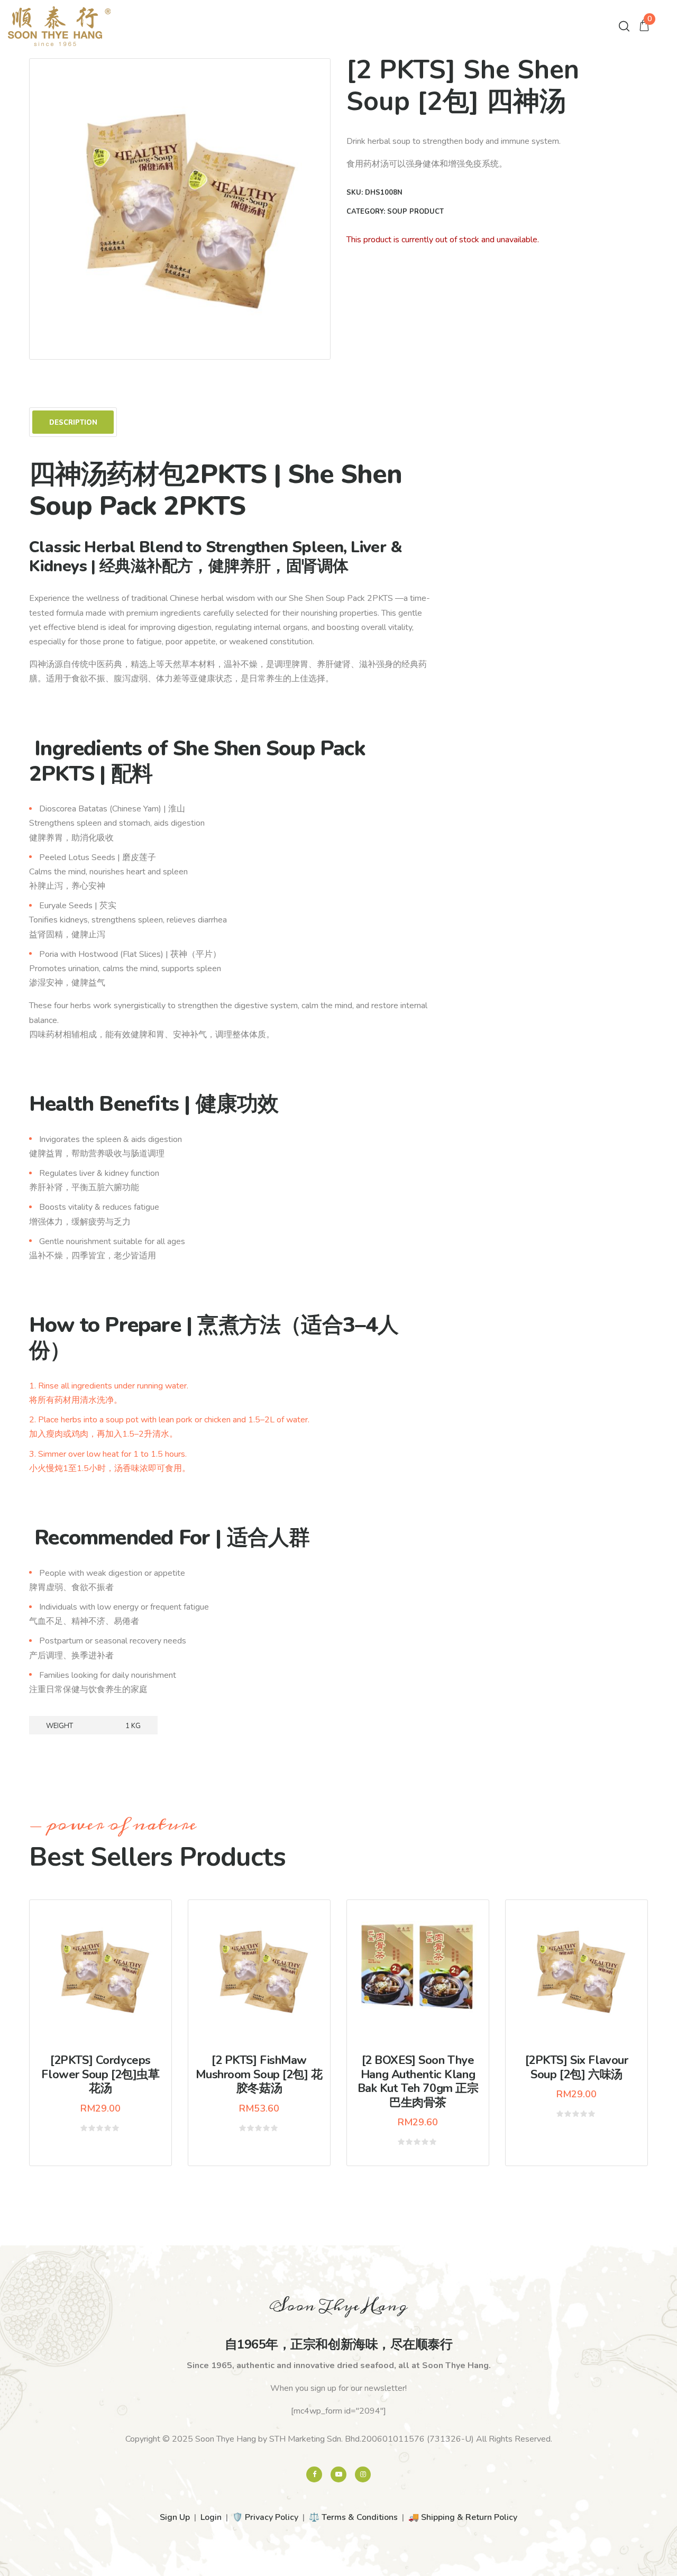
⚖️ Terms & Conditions (353, 2517)
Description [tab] (73, 423)
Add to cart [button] (108, 1993)
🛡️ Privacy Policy (265, 2517)
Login (211, 2517)
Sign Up (175, 2517)
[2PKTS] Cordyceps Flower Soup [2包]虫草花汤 (100, 2074)
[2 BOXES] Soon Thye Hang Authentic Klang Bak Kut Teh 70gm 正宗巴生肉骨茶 (418, 2081)
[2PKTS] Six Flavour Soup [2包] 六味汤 (577, 2067)
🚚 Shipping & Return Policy (463, 2517)
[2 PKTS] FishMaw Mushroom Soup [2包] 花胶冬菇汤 (259, 2074)
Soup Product (415, 212)
